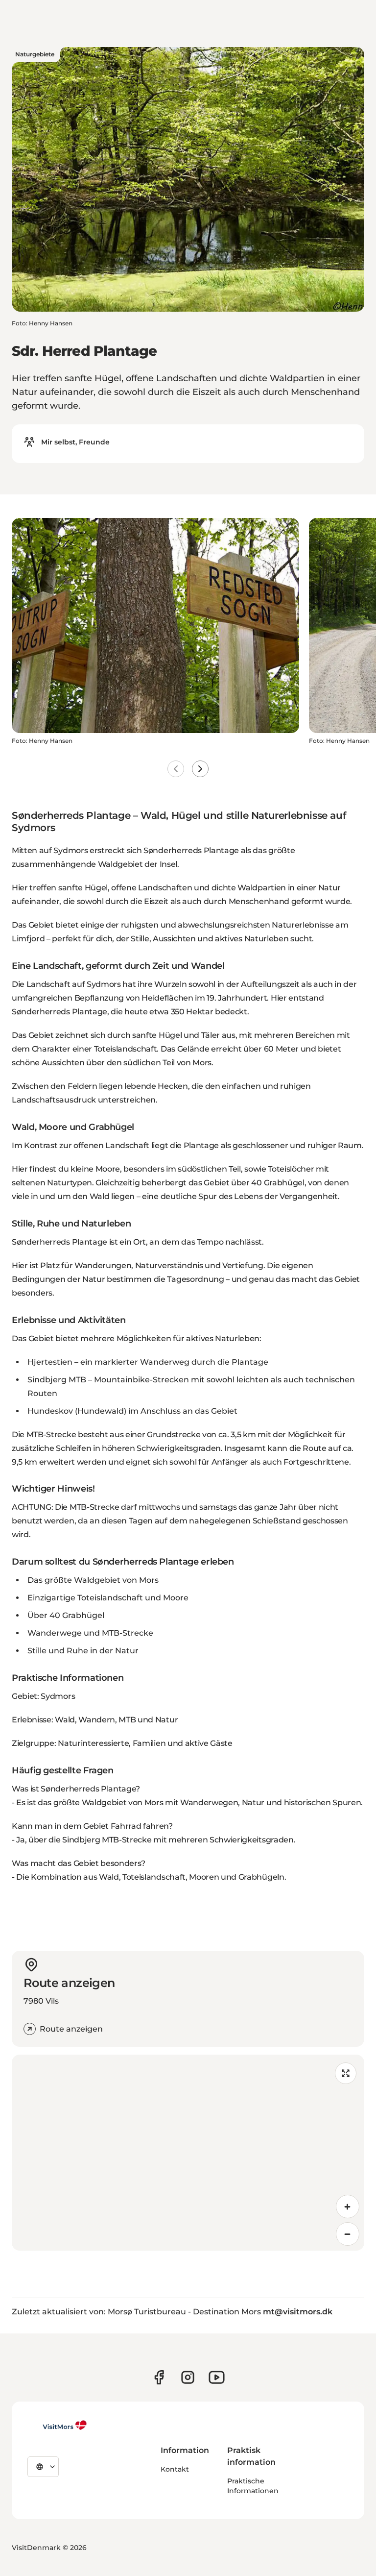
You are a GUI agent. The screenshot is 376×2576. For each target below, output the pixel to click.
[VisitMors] (57, 2425)
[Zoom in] (348, 2207)
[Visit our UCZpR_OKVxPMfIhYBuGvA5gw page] (217, 2377)
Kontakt (175, 2469)
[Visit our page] (159, 2377)
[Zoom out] (348, 2234)
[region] (188, 2153)
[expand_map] (346, 2073)
